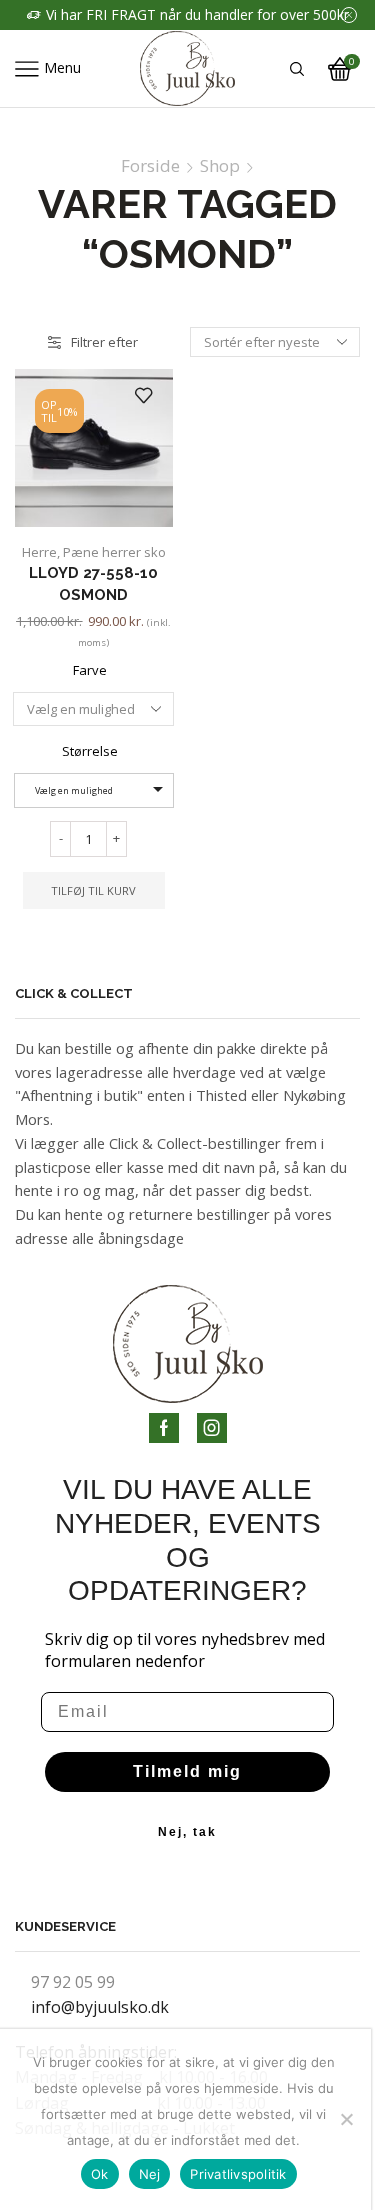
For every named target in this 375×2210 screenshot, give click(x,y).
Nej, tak (187, 1832)
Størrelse (90, 751)
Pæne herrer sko (114, 552)
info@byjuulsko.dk (100, 2007)
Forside (150, 166)
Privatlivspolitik (238, 2174)
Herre (39, 552)
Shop (220, 166)
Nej (150, 2174)
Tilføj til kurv (93, 890)
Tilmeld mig (187, 1771)
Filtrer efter (104, 342)
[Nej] (346, 2119)
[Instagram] (212, 1428)
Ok (100, 2174)
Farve (90, 670)
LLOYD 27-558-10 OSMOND (93, 583)
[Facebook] (164, 1428)
